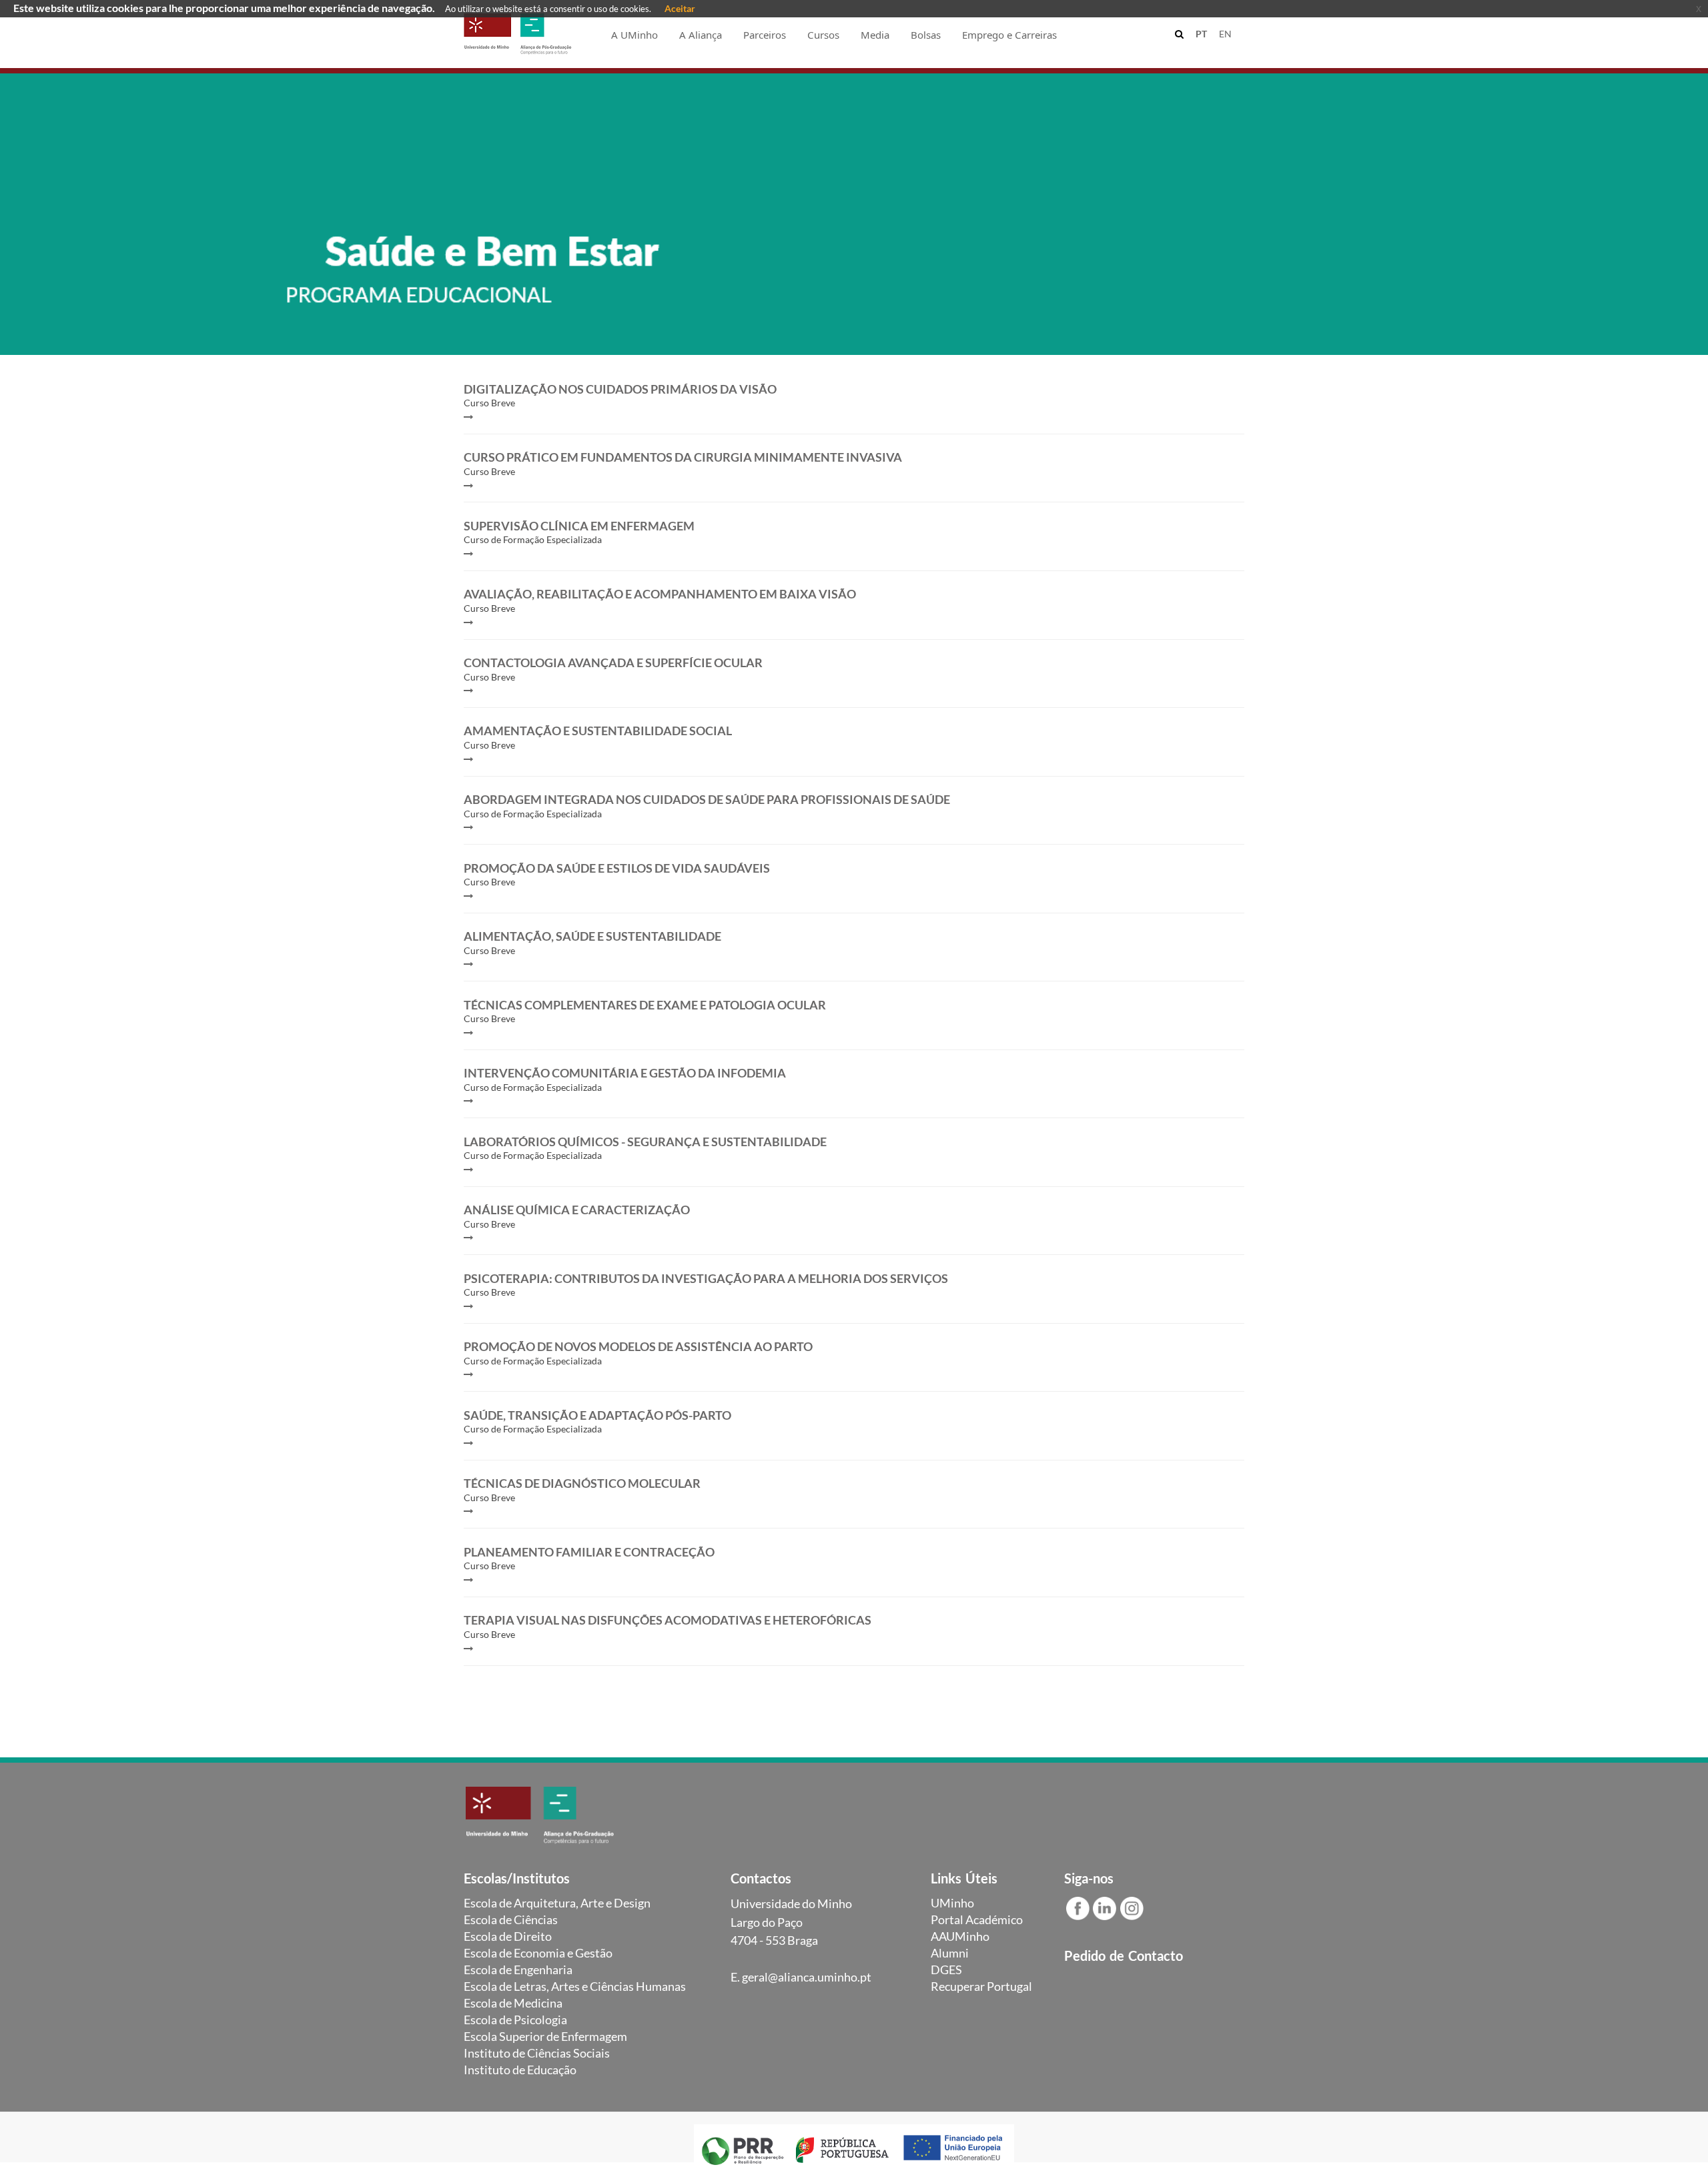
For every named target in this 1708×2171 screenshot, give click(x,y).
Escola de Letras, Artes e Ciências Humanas (575, 1986)
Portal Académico (977, 1919)
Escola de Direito (508, 1936)
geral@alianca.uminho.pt (807, 1977)
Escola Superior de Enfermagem (545, 2036)
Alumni (950, 1953)
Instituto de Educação (520, 2070)
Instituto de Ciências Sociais (537, 2053)
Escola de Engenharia (518, 1970)
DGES (946, 1970)
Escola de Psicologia (515, 2020)
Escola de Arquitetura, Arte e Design (557, 1903)
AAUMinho (960, 1936)
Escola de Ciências (511, 1919)
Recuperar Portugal (981, 1986)
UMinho (952, 1903)
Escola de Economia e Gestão (538, 1953)
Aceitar (680, 8)
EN (1225, 34)
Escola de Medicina (513, 2003)
